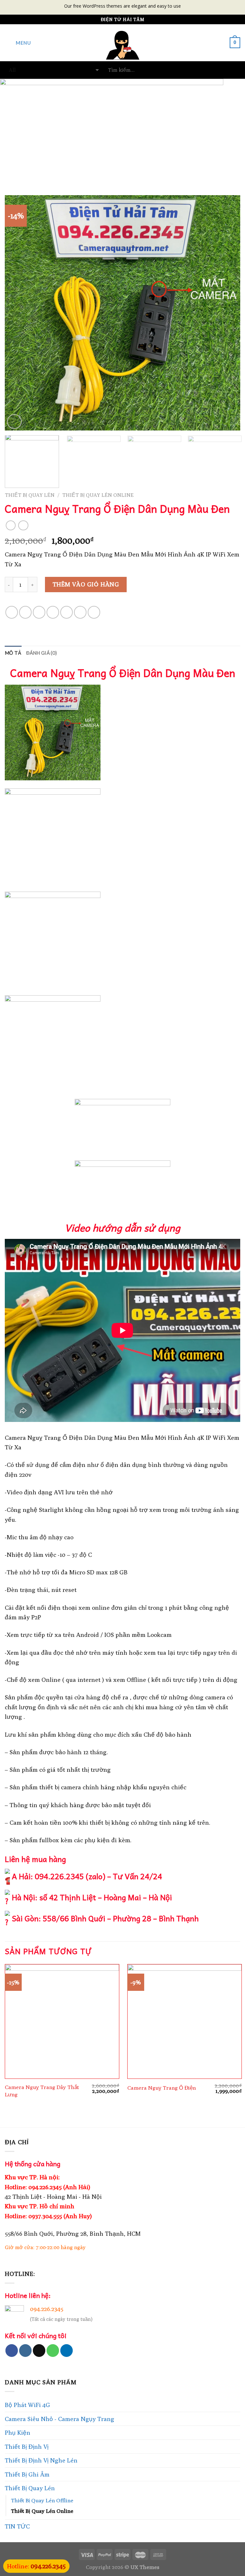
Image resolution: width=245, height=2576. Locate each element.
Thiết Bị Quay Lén (30, 495)
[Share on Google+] (80, 612)
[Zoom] (14, 422)
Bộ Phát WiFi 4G (27, 2405)
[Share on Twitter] (39, 612)
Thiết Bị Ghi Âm (27, 2474)
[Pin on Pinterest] (67, 612)
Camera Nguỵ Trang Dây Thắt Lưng (42, 2090)
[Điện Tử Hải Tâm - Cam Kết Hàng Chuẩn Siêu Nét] (123, 43)
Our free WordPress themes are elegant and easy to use (122, 6)
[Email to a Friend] (53, 612)
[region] (122, 127)
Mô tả (13, 653)
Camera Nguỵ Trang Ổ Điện (162, 2088)
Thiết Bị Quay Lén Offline (42, 2500)
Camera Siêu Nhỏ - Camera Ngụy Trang (59, 2419)
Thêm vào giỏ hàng (86, 584)
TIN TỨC (17, 2526)
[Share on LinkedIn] (94, 612)
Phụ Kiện (18, 2432)
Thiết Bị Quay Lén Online (98, 495)
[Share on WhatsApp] (12, 612)
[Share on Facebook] (25, 612)
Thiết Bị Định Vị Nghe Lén (41, 2460)
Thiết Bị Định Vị (27, 2447)
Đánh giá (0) (42, 653)
